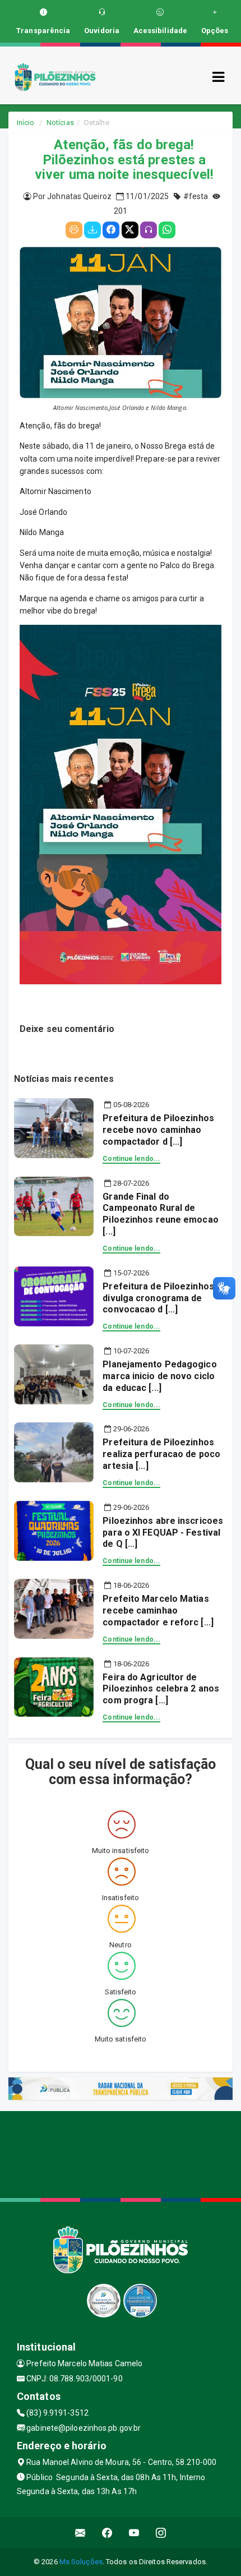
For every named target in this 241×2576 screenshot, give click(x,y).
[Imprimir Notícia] (74, 230)
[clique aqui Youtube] (134, 2533)
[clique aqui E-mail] (80, 2533)
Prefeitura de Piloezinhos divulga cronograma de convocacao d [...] (158, 1298)
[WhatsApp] (167, 230)
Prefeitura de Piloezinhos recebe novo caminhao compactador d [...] (158, 1130)
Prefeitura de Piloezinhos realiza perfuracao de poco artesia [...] (161, 1454)
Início (26, 123)
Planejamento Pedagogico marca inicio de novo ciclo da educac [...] (159, 1376)
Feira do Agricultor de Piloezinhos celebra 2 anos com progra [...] (161, 1689)
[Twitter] (130, 230)
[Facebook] (111, 230)
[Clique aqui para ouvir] (149, 230)
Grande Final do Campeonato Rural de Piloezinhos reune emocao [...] (160, 1214)
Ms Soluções (81, 2562)
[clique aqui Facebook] (107, 2533)
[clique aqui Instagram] (161, 2533)
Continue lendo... (131, 1159)
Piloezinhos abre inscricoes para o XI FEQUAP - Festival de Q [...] (163, 1533)
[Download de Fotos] (92, 230)
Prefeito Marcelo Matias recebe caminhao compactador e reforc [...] (158, 1610)
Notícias (60, 123)
